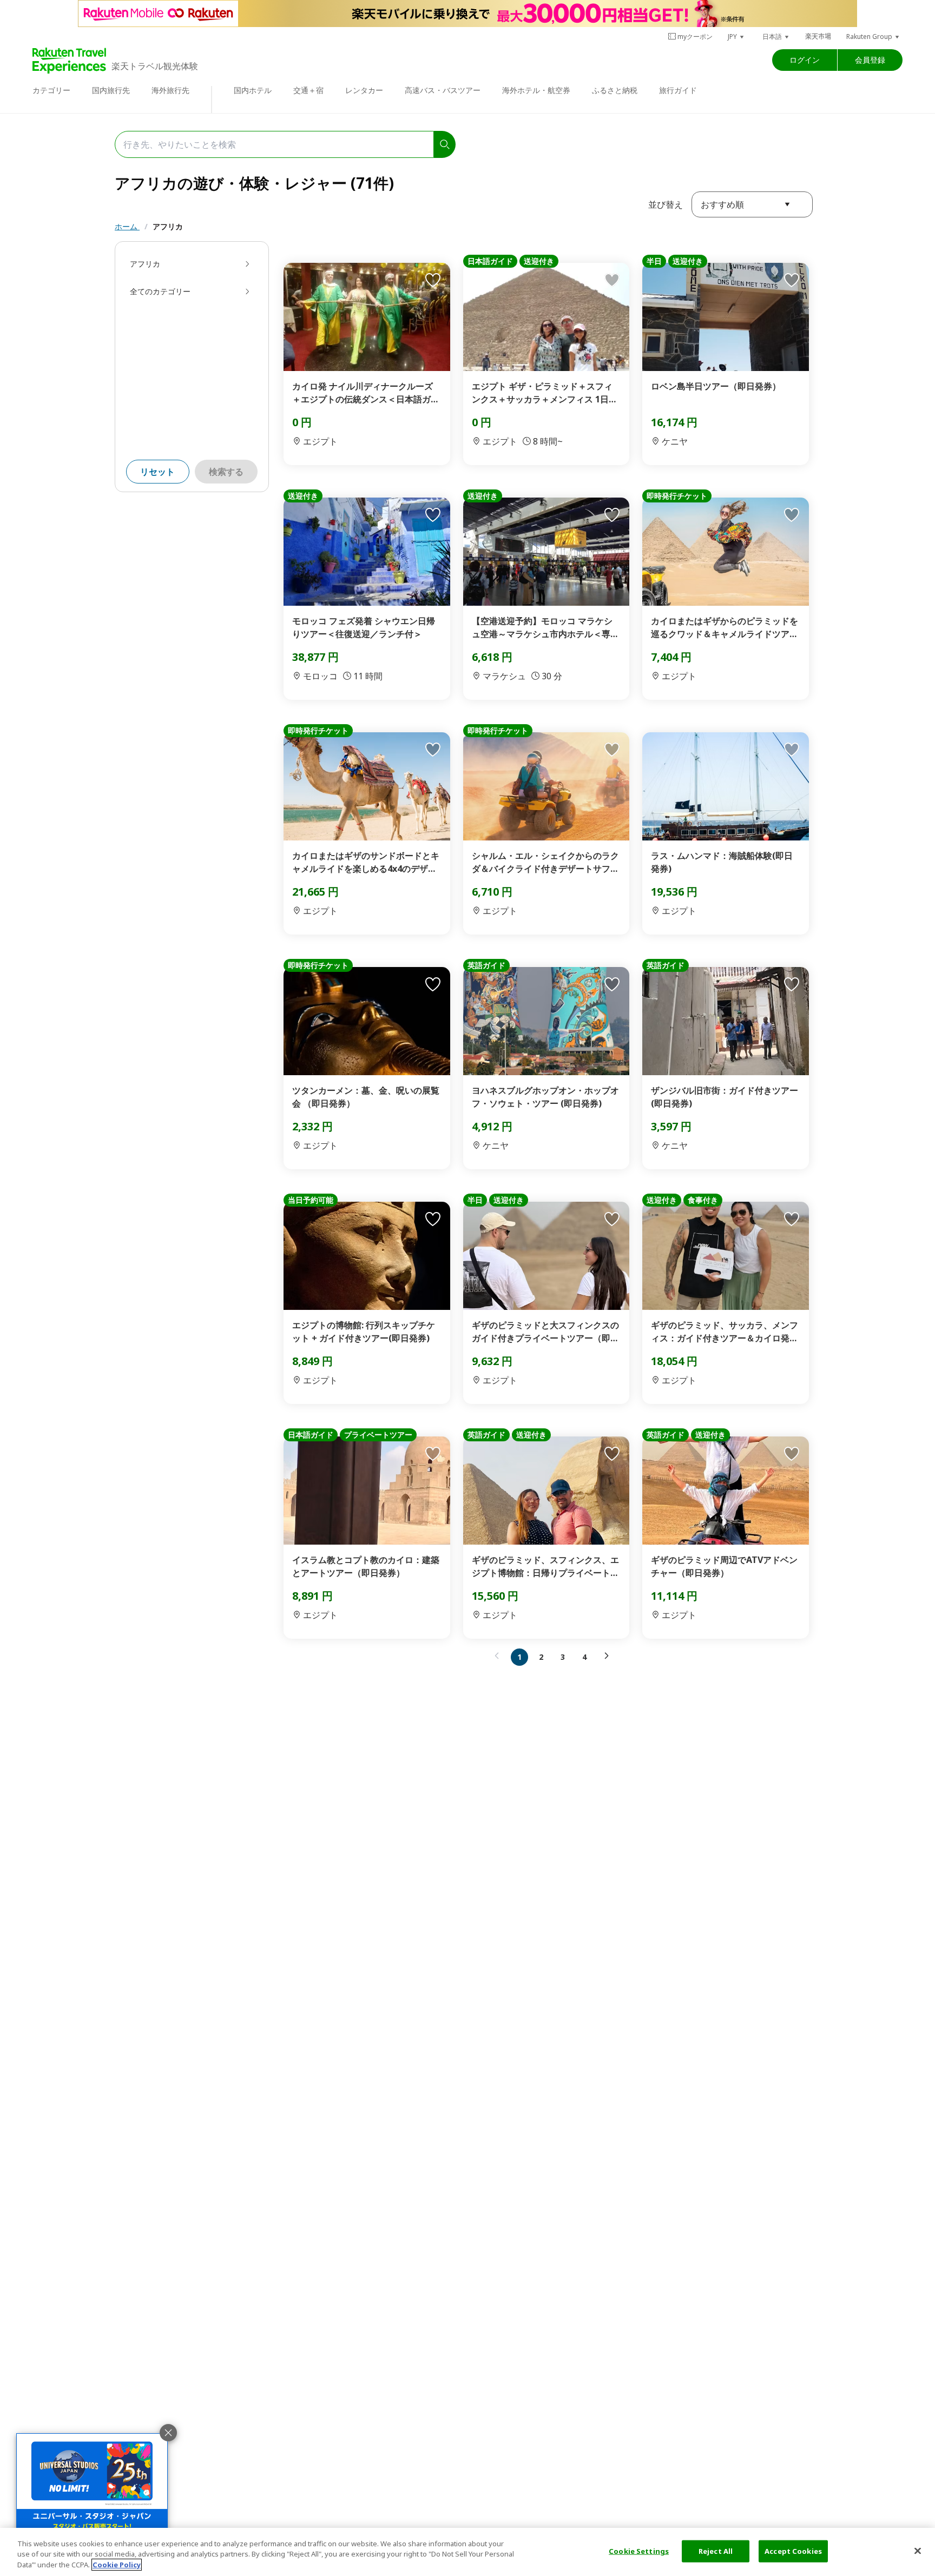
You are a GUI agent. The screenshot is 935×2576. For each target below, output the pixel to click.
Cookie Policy (117, 2565)
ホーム (127, 226)
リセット (157, 472)
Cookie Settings (639, 2551)
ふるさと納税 (615, 90)
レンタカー (364, 90)
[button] (736, 37)
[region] (467, 2552)
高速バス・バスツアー (443, 90)
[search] (445, 144)
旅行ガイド (678, 90)
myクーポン (695, 37)
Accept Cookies (793, 2551)
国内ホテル (253, 90)
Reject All (716, 2551)
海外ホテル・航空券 (536, 90)
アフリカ (168, 226)
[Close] (918, 2551)
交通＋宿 (308, 90)
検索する (226, 472)
